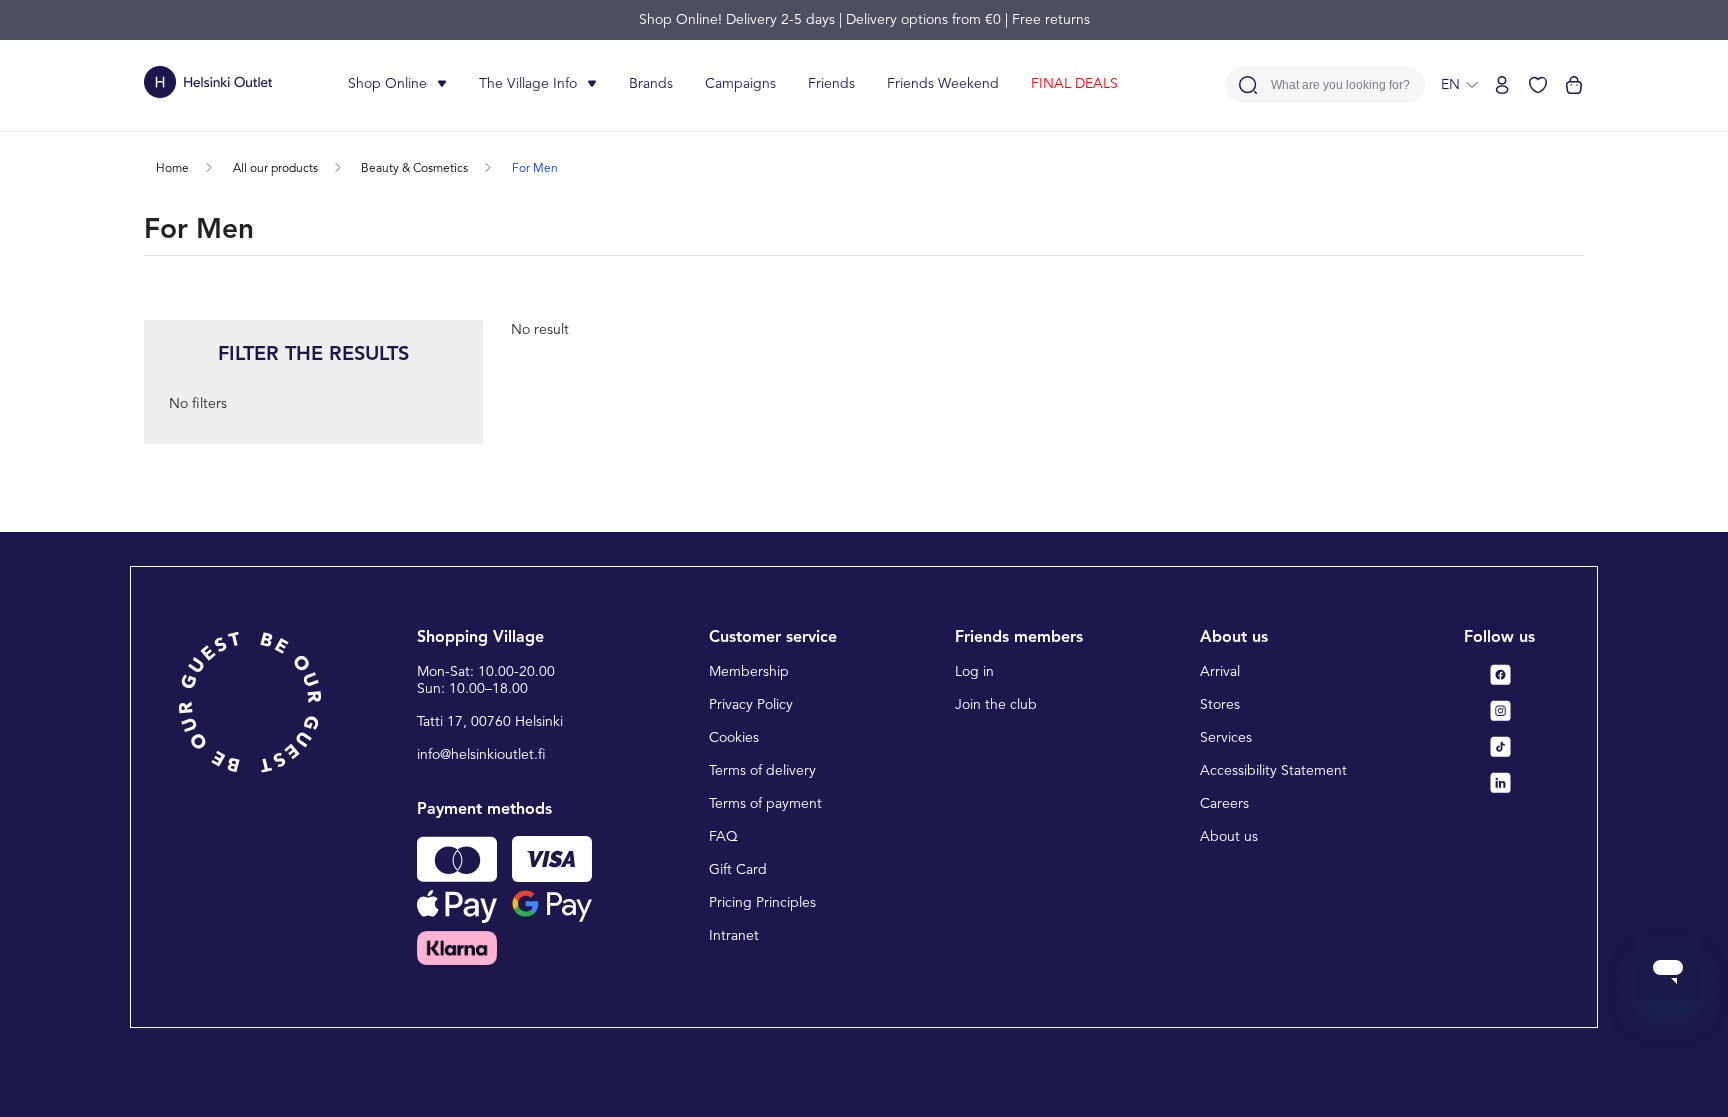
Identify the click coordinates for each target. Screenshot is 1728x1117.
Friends (831, 84)
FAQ (723, 837)
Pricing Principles (762, 903)
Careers (1224, 804)
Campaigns (740, 84)
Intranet (734, 936)
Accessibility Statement (1273, 771)
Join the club (996, 705)
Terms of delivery (762, 771)
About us (1229, 837)
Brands (651, 84)
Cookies (734, 738)
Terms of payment (765, 804)
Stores (1220, 705)
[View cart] (1574, 85)
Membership (749, 672)
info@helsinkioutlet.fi (481, 755)
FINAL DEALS (1074, 84)
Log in (974, 672)
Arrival (1220, 672)
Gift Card (738, 870)
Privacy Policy (751, 705)
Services (1226, 738)
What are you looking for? (1340, 85)
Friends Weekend (943, 84)
